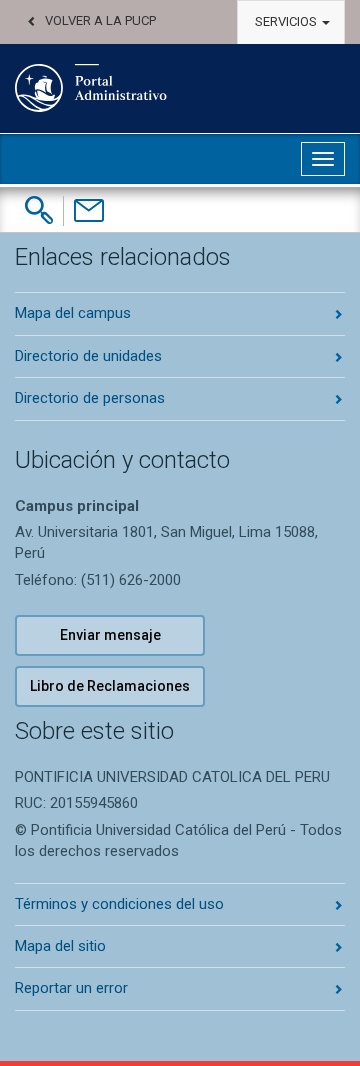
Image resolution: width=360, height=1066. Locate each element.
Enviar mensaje (110, 635)
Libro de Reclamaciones (110, 686)
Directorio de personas (90, 398)
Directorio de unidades (88, 356)
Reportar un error (71, 988)
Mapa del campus (73, 313)
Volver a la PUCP (100, 20)
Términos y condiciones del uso (119, 904)
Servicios (287, 21)
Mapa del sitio (60, 946)
